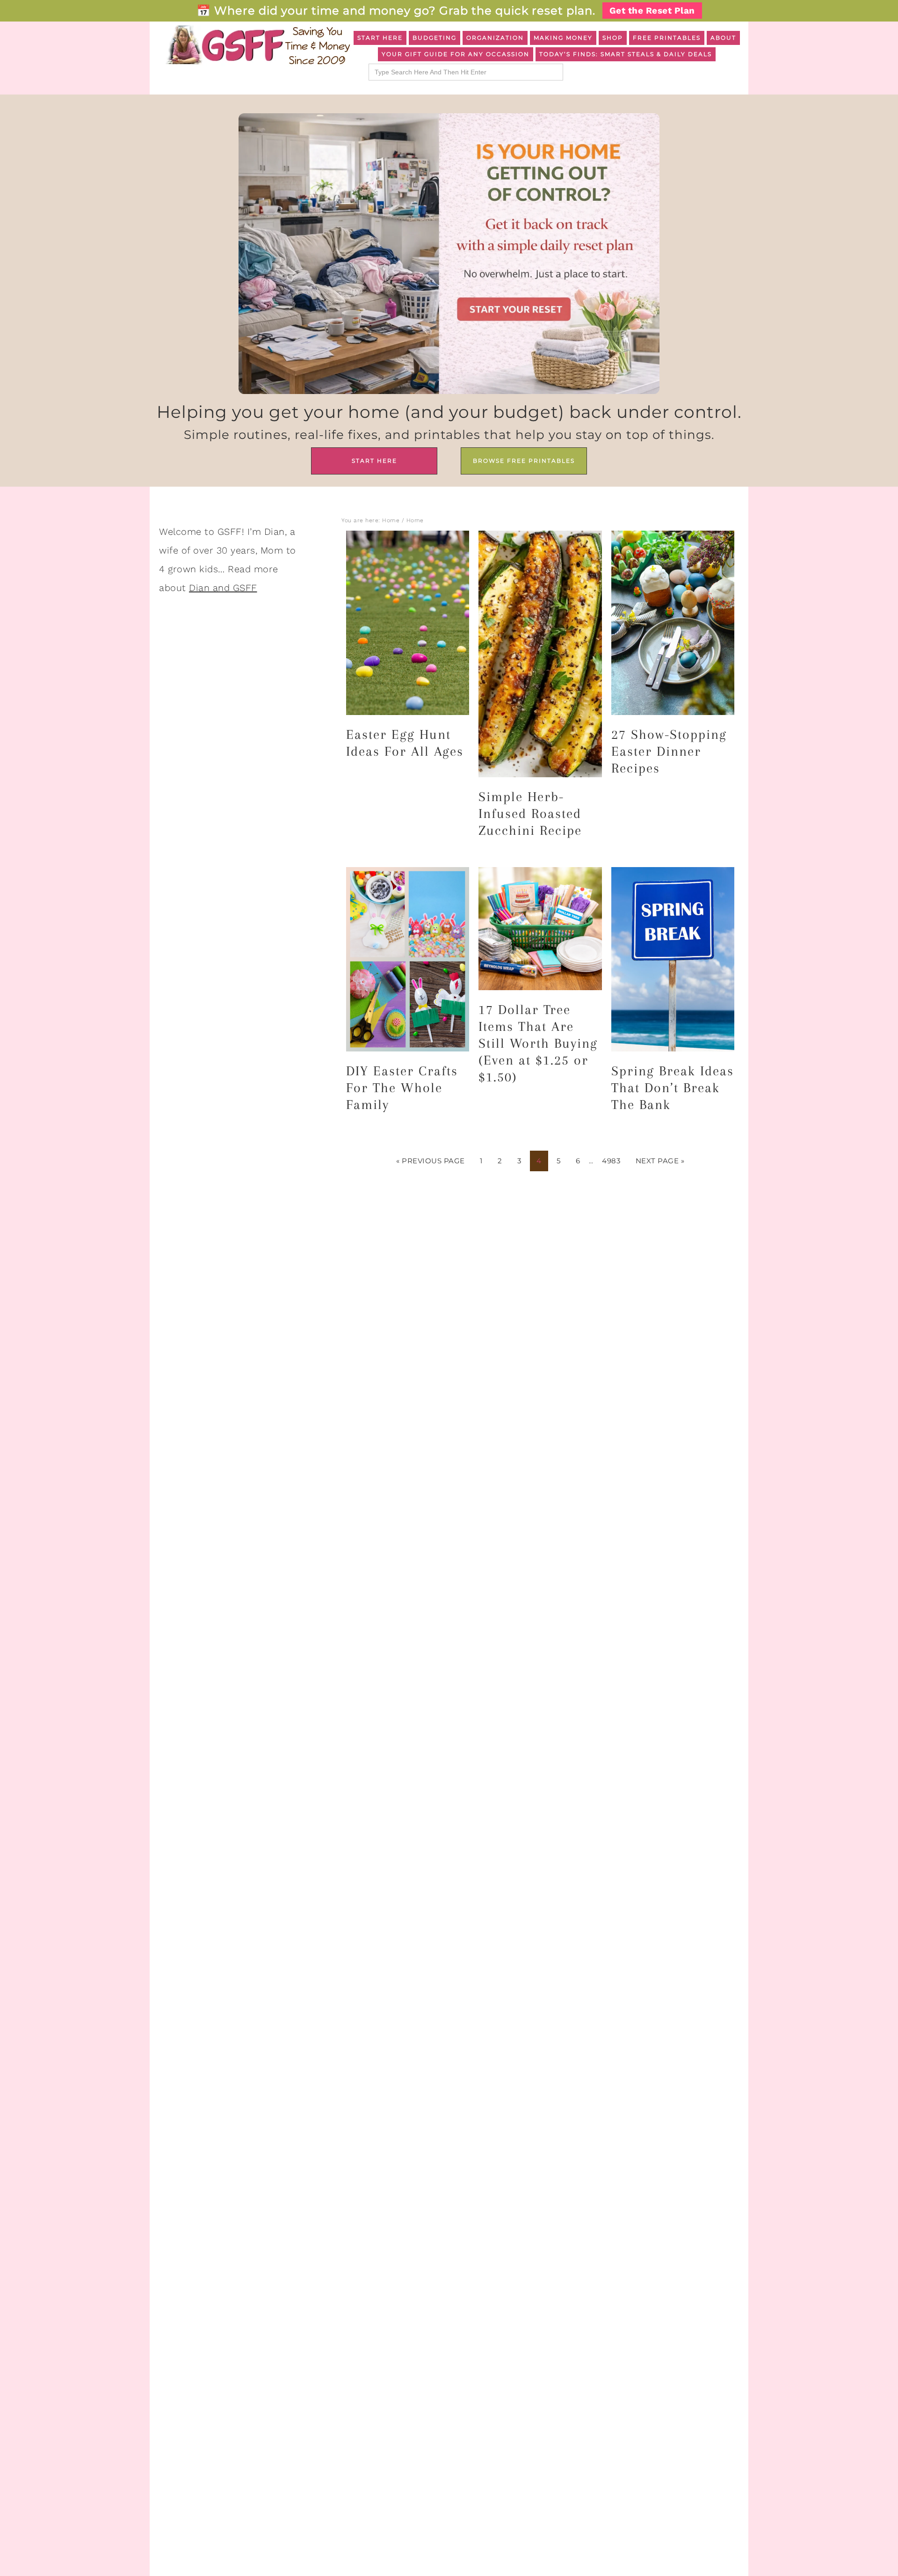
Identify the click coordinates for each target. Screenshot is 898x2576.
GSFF (257, 45)
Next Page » (660, 1161)
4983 (611, 1161)
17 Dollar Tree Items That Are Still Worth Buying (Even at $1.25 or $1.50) (538, 1043)
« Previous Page (431, 1161)
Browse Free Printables (524, 461)
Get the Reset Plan (652, 11)
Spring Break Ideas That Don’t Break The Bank (673, 1088)
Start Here (374, 461)
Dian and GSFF (223, 588)
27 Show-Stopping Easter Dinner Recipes (669, 751)
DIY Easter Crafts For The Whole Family (402, 1088)
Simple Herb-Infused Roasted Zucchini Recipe (530, 814)
